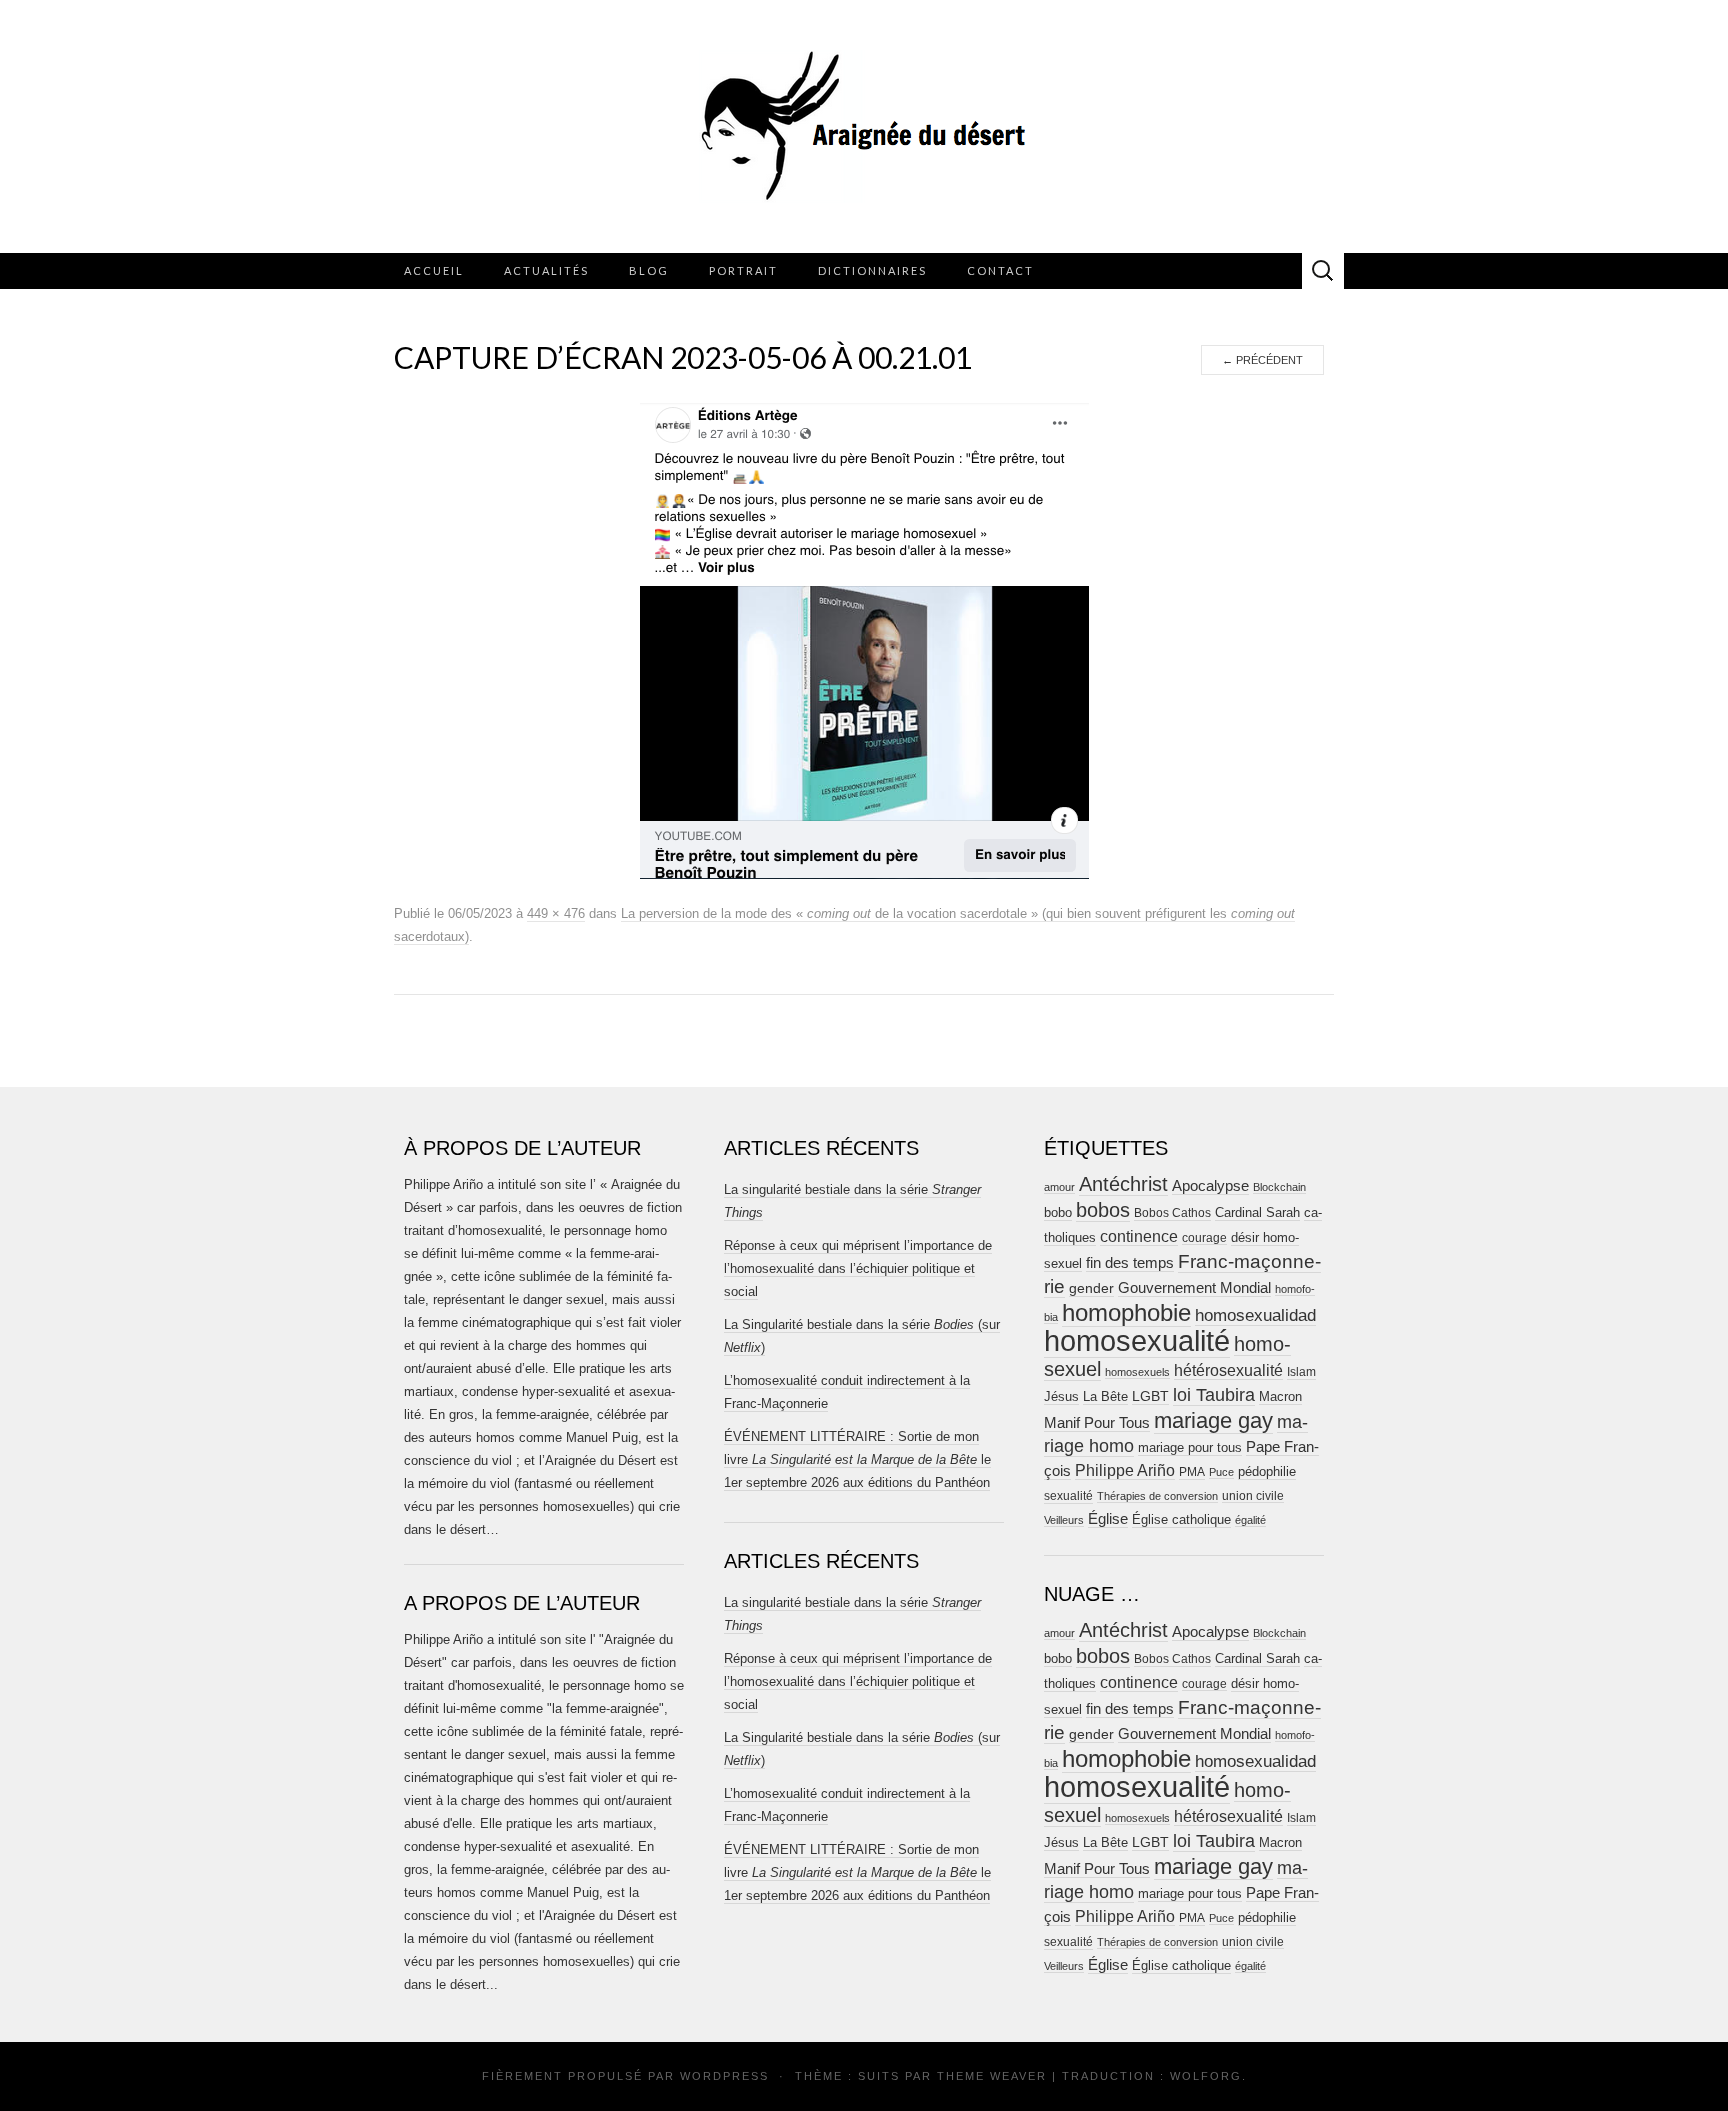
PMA (1192, 1472)
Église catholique (1181, 1519)
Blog (649, 270)
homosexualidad (1255, 1315)
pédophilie (1267, 1471)
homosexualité (1137, 1340)
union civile (1253, 1495)
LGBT (1150, 1396)
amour (1059, 1187)
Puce (1221, 1472)
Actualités (546, 270)
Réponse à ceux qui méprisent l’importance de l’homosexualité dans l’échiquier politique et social (858, 1268)
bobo (1058, 1212)
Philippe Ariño (1125, 1470)
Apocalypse (1210, 1185)
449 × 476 (556, 913)
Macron (1280, 1396)
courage (1204, 1237)
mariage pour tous (1190, 1447)
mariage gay (1213, 1420)
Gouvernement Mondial (1194, 1287)
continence (1139, 1236)
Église (1108, 1519)
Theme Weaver (992, 2076)
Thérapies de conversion (1157, 1496)
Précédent (1262, 360)
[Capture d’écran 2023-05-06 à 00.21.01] (864, 640)
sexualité (1068, 1496)
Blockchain (1279, 1187)
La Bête (1105, 1397)
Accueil (434, 270)
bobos (1103, 1210)
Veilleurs (1064, 1520)
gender (1091, 1288)
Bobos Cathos (1172, 1213)
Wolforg (1206, 2076)
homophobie (1126, 1312)
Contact (1000, 270)
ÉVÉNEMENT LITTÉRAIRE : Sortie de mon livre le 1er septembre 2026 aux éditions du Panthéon (857, 1459)
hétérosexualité (1228, 1370)
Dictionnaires (872, 270)
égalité (1250, 1520)
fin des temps (1130, 1262)
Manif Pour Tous (1097, 1423)
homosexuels (1137, 1372)
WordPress (724, 2076)
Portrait (743, 270)
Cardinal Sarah (1257, 1212)
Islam (1301, 1372)
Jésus (1061, 1396)
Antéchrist (1123, 1184)
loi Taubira (1214, 1395)
